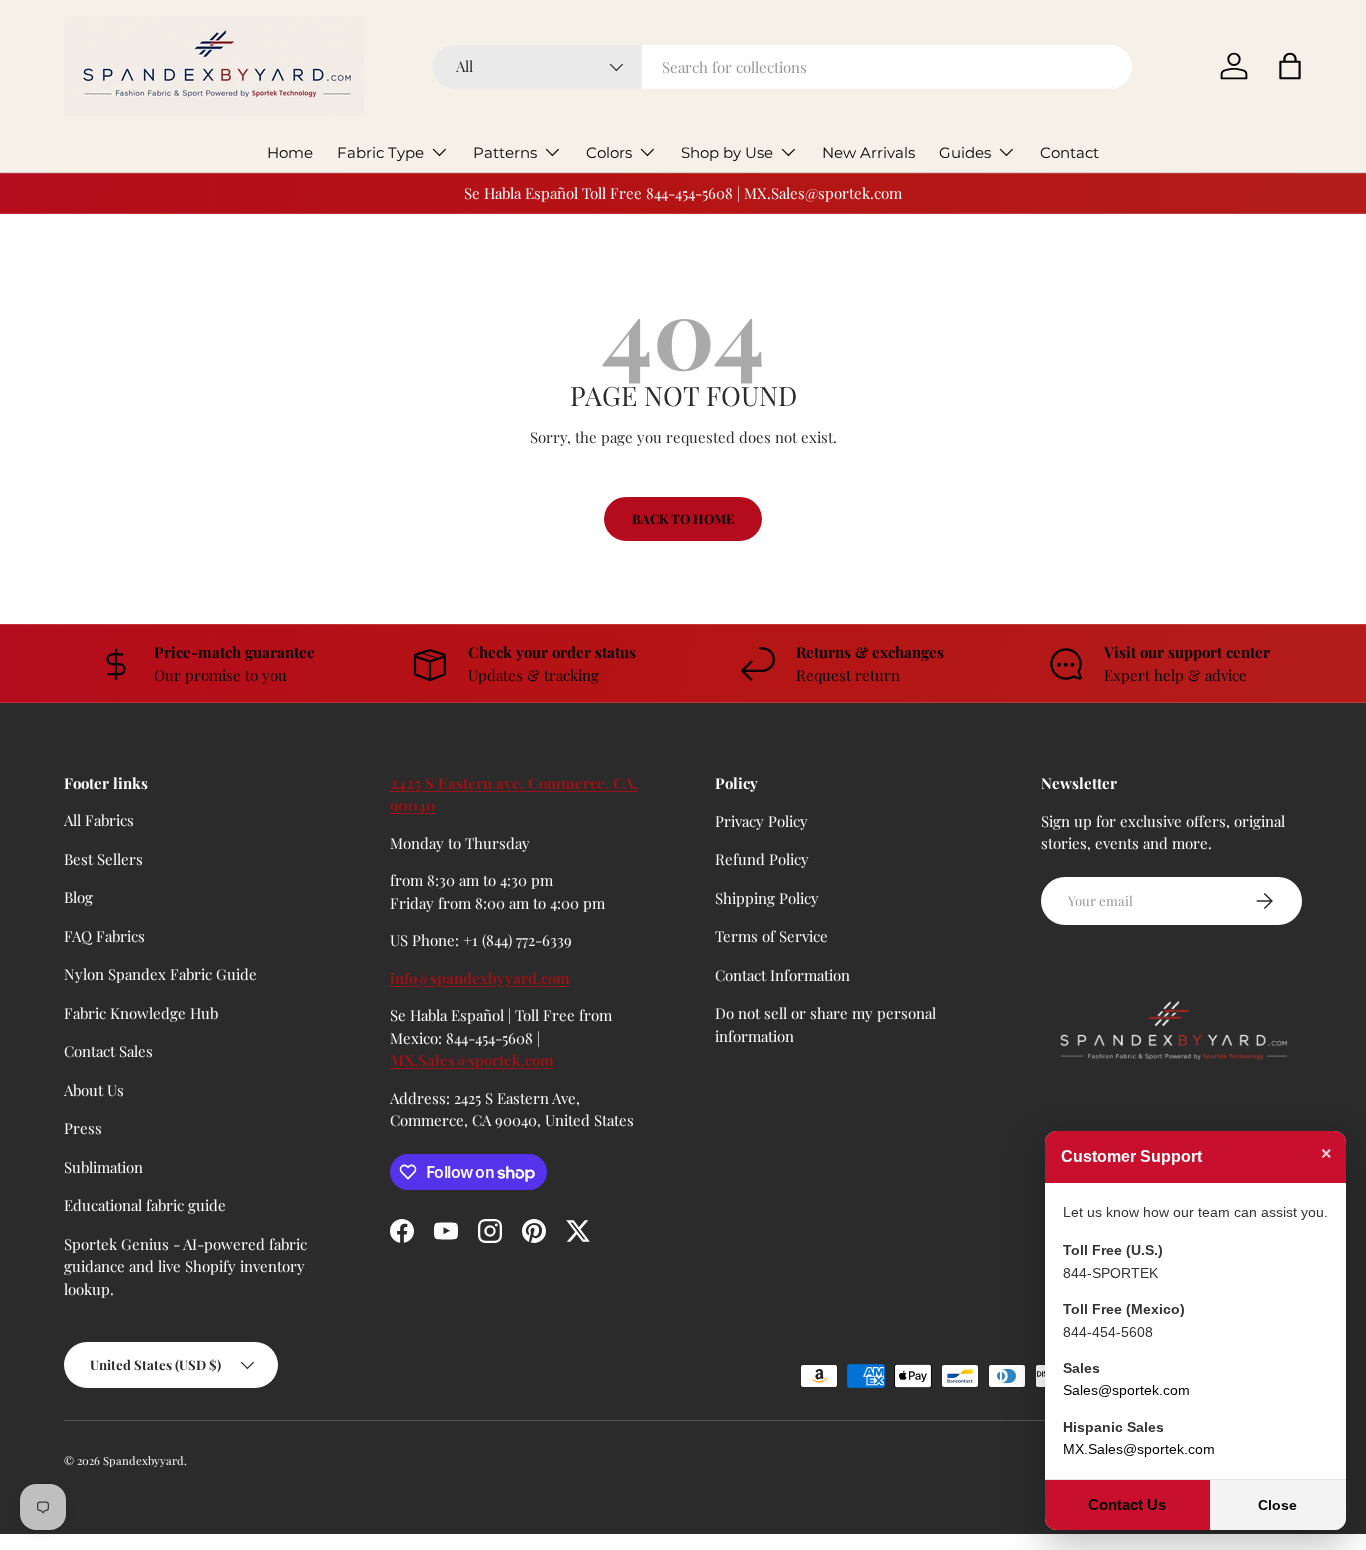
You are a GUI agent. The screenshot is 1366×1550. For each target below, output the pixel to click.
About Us (94, 1090)
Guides (965, 152)
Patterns (505, 152)
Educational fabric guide (145, 1205)
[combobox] (782, 67)
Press (83, 1128)
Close (1277, 1505)
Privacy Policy (761, 820)
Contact (1069, 152)
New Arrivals (868, 152)
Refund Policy (762, 859)
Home (290, 152)
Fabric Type (380, 152)
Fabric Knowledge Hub (141, 1013)
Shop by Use (727, 152)
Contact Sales (108, 1051)
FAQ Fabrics (104, 936)
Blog (78, 897)
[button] (1290, 66)
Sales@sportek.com (1126, 1390)
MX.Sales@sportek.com (472, 1060)
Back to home (683, 518)
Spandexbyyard (143, 1460)
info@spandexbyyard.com (480, 978)
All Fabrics (99, 820)
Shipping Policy (767, 897)
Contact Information (782, 974)
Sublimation (103, 1167)
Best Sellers (103, 859)
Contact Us (1127, 1504)
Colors (609, 152)
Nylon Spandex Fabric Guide (160, 974)
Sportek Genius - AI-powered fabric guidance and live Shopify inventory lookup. (185, 1266)
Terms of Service (771, 936)
